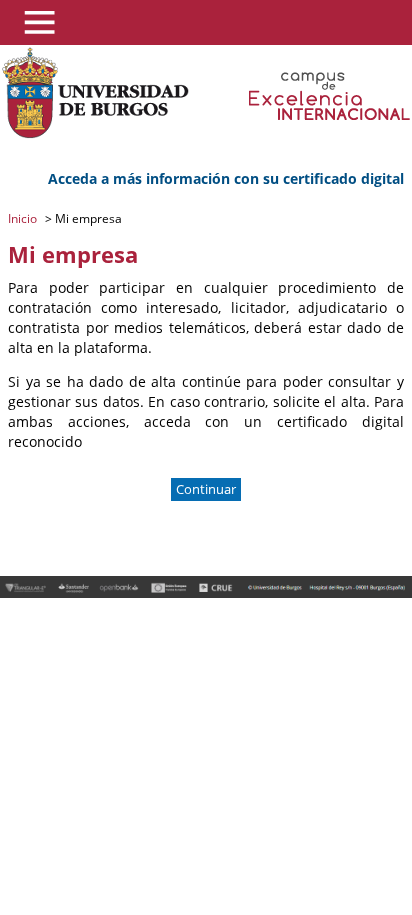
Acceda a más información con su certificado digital (226, 178)
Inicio (24, 218)
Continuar (206, 489)
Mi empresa (87, 218)
